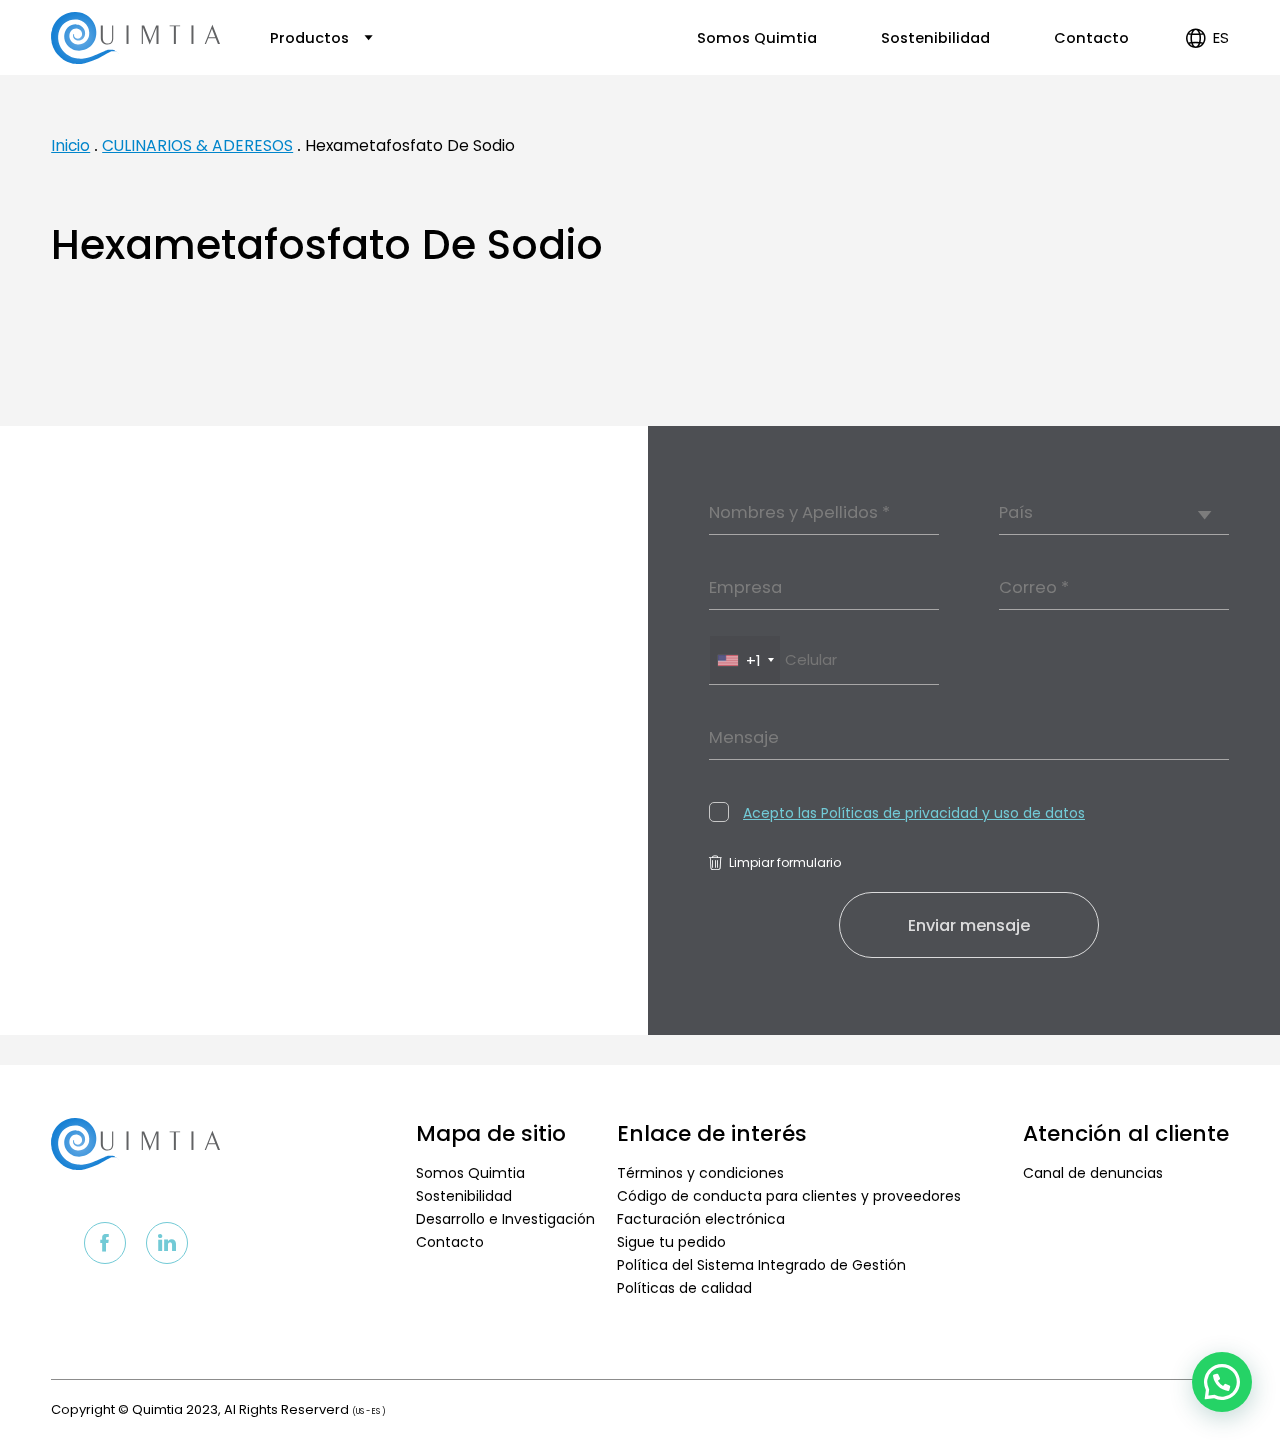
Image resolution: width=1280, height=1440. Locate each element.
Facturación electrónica (701, 1219)
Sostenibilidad (935, 38)
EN (1204, 99)
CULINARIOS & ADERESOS (197, 145)
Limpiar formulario (785, 862)
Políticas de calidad (684, 1288)
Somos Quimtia (757, 38)
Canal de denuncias (1093, 1173)
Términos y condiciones (700, 1173)
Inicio (70, 145)
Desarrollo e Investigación (505, 1219)
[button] (1222, 1382)
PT (1205, 122)
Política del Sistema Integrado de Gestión (761, 1265)
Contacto (1091, 38)
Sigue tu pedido (671, 1242)
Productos (311, 38)
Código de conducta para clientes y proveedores (789, 1196)
